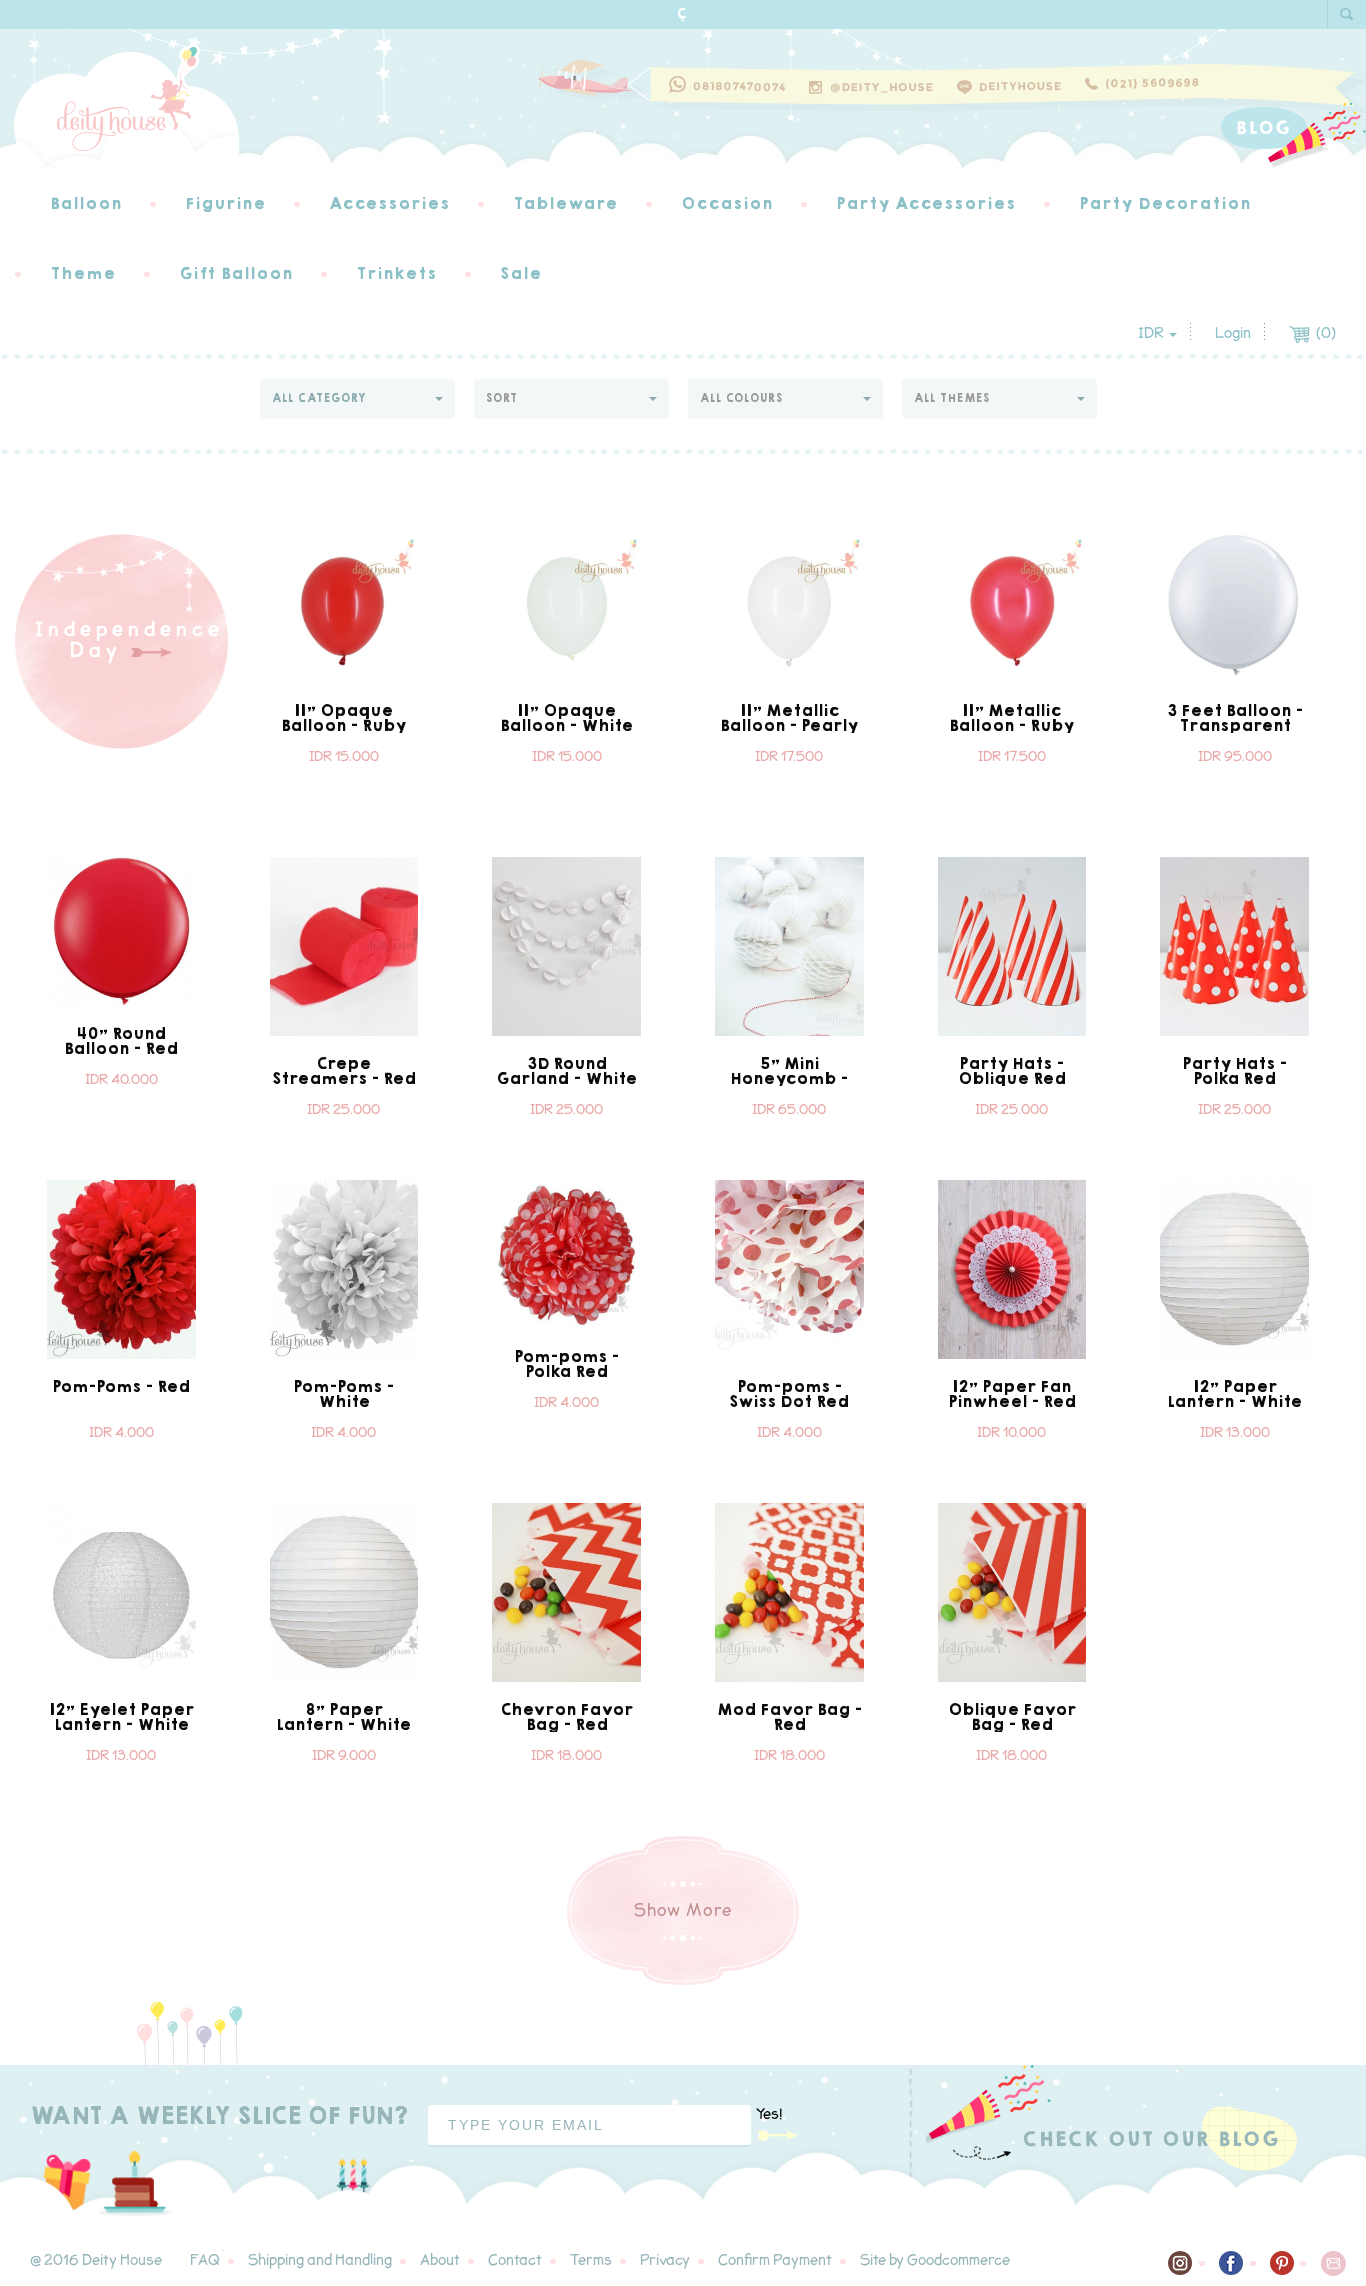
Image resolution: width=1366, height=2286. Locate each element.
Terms (591, 2260)
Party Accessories (926, 203)
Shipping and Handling (320, 2260)
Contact (515, 2260)
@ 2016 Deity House (96, 2260)
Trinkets (396, 273)
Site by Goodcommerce (935, 2260)
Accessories (389, 203)
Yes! (769, 2114)
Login (1233, 333)
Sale (521, 273)
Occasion (727, 203)
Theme (83, 273)
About (440, 2260)
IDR (1152, 333)
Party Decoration (1165, 203)
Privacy (665, 2260)
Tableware (565, 203)
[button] (357, 399)
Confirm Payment (775, 2260)
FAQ (205, 2260)
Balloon (86, 203)
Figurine (225, 203)
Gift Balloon (236, 273)
